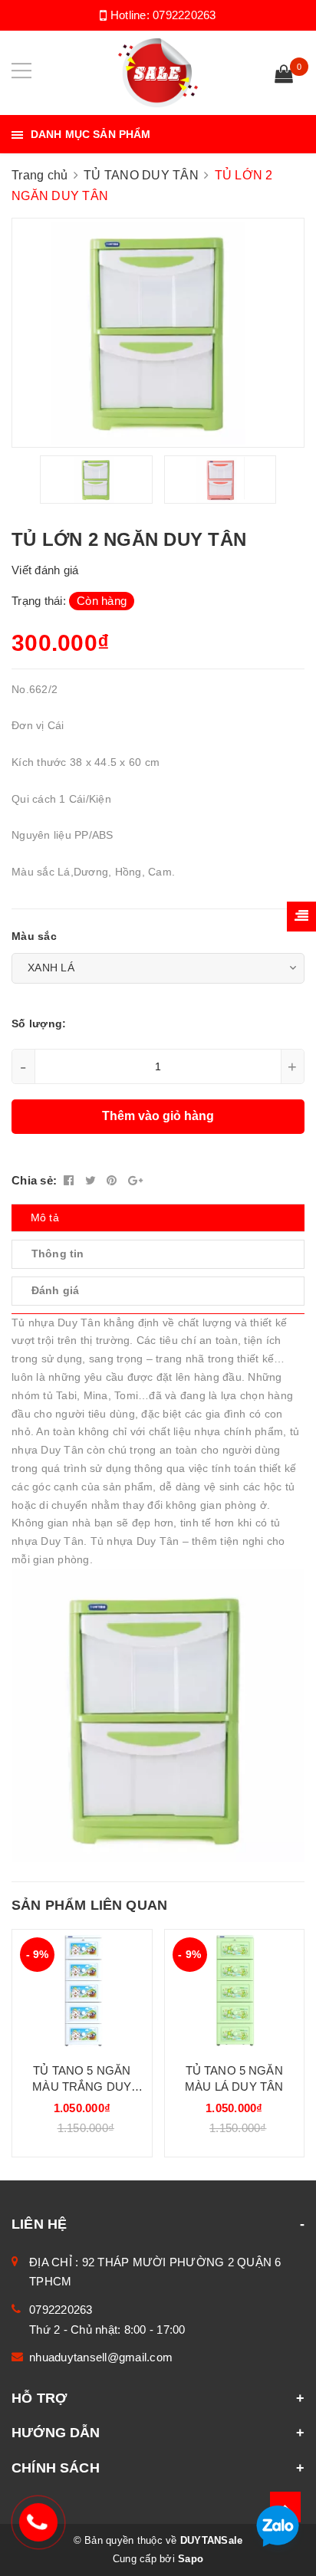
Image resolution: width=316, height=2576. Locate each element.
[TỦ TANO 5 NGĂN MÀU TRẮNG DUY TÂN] (82, 1990)
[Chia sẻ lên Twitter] (92, 1180)
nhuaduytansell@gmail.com (101, 2357)
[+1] (135, 1180)
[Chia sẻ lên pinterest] (114, 1180)
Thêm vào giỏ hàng (158, 1116)
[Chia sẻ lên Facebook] (71, 1180)
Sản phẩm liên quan (89, 1905)
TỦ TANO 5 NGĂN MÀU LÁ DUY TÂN (234, 2078)
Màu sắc (34, 936)
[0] (284, 76)
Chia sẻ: (34, 1180)
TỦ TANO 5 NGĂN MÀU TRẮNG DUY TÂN (82, 2079)
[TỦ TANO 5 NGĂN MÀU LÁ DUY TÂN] (235, 1990)
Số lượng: (39, 1024)
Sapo (191, 2559)
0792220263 (184, 15)
